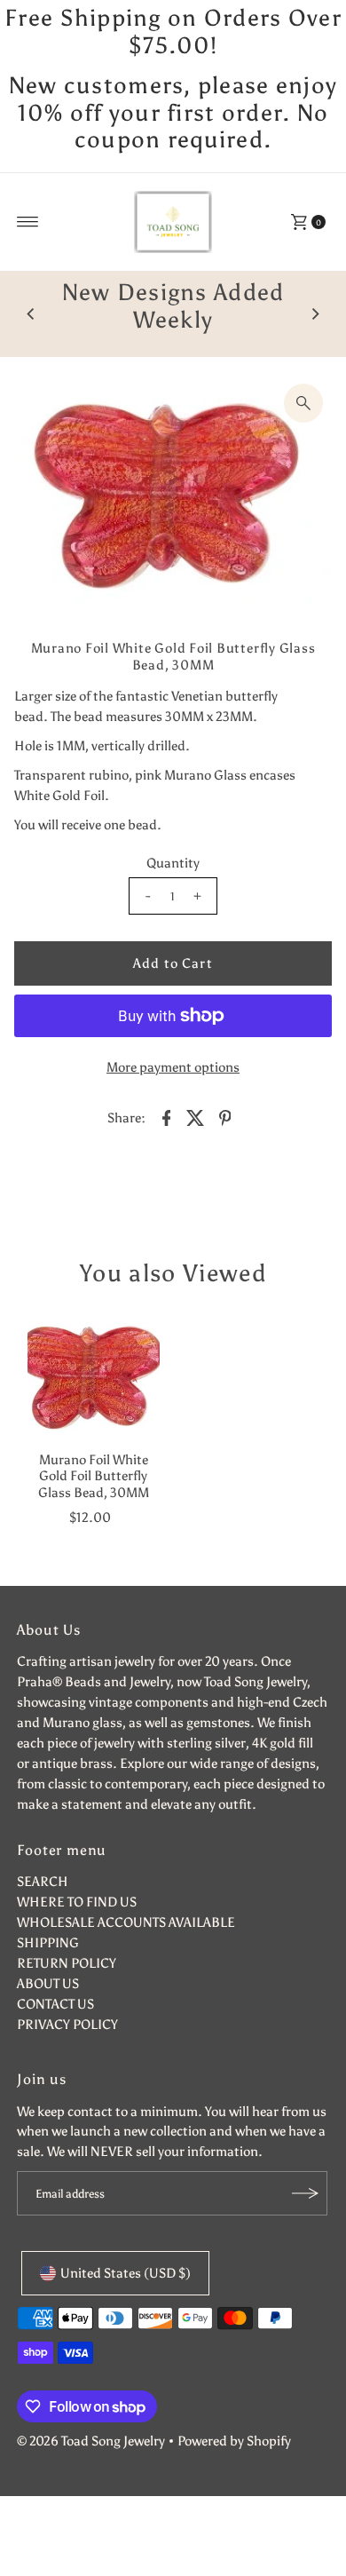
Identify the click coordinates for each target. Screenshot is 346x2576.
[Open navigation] (28, 222)
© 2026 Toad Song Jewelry (91, 2467)
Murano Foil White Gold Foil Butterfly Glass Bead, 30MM (94, 1503)
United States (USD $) (126, 2300)
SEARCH (43, 1909)
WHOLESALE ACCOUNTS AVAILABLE (126, 1950)
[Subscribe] (305, 2221)
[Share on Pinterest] (224, 1144)
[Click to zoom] (303, 430)
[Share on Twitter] (195, 1144)
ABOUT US (48, 2011)
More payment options (173, 1094)
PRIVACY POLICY (67, 2052)
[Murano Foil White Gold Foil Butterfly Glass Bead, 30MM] (94, 1403)
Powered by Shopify (234, 2467)
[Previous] (31, 328)
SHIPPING (48, 1970)
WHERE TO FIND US (77, 1929)
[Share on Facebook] (166, 1144)
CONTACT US (55, 2031)
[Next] (315, 328)
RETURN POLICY (67, 1990)
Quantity (173, 889)
